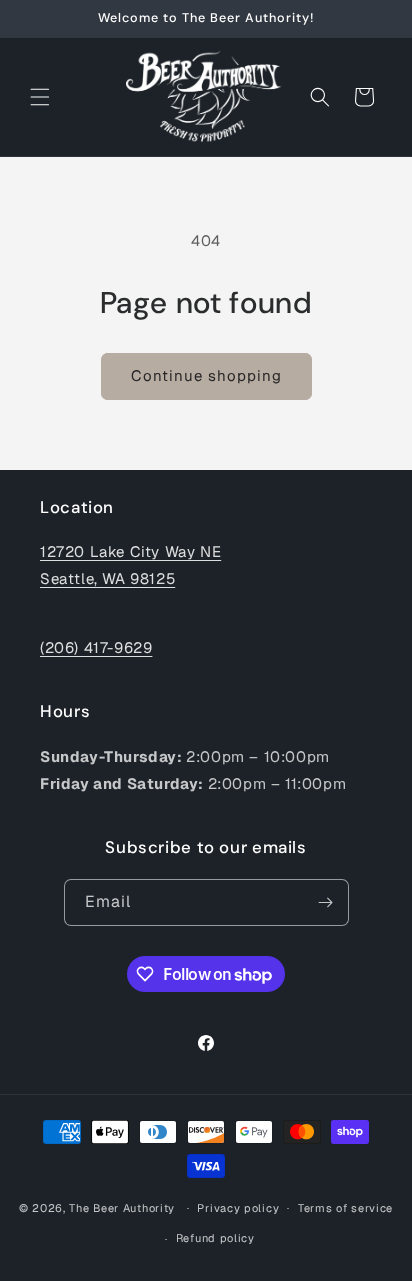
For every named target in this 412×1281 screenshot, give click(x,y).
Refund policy (215, 1238)
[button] (40, 97)
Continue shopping (206, 375)
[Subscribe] (326, 902)
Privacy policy (238, 1208)
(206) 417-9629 (96, 647)
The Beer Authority (122, 1207)
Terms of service (345, 1208)
